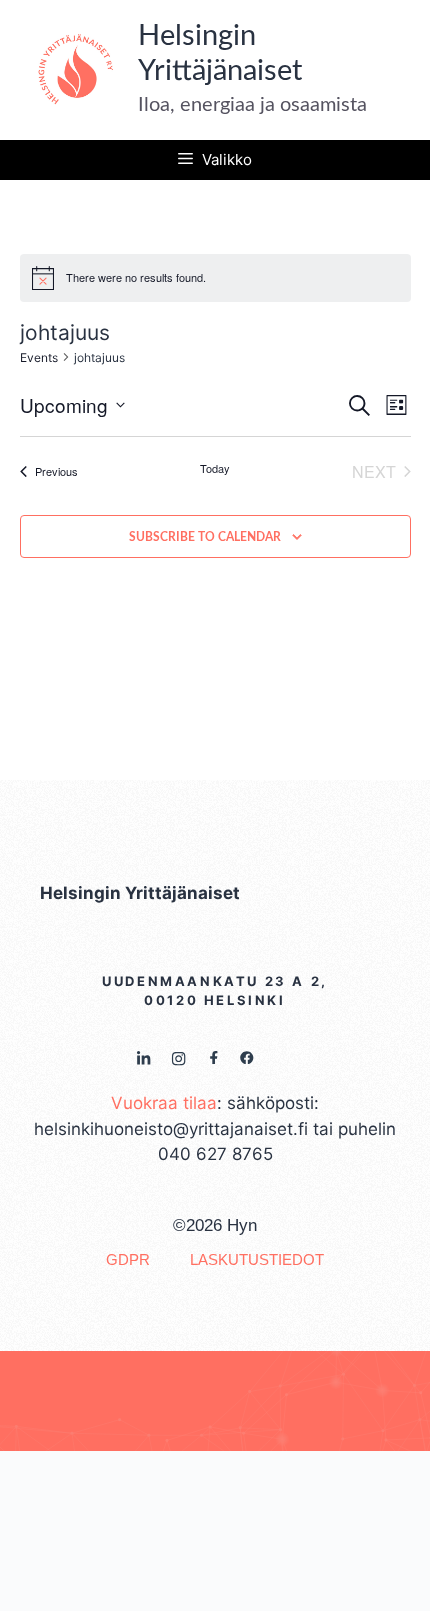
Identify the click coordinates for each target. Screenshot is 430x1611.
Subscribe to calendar (205, 537)
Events (39, 357)
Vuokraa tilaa (164, 1103)
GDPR (128, 1259)
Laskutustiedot (257, 1259)
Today (215, 468)
